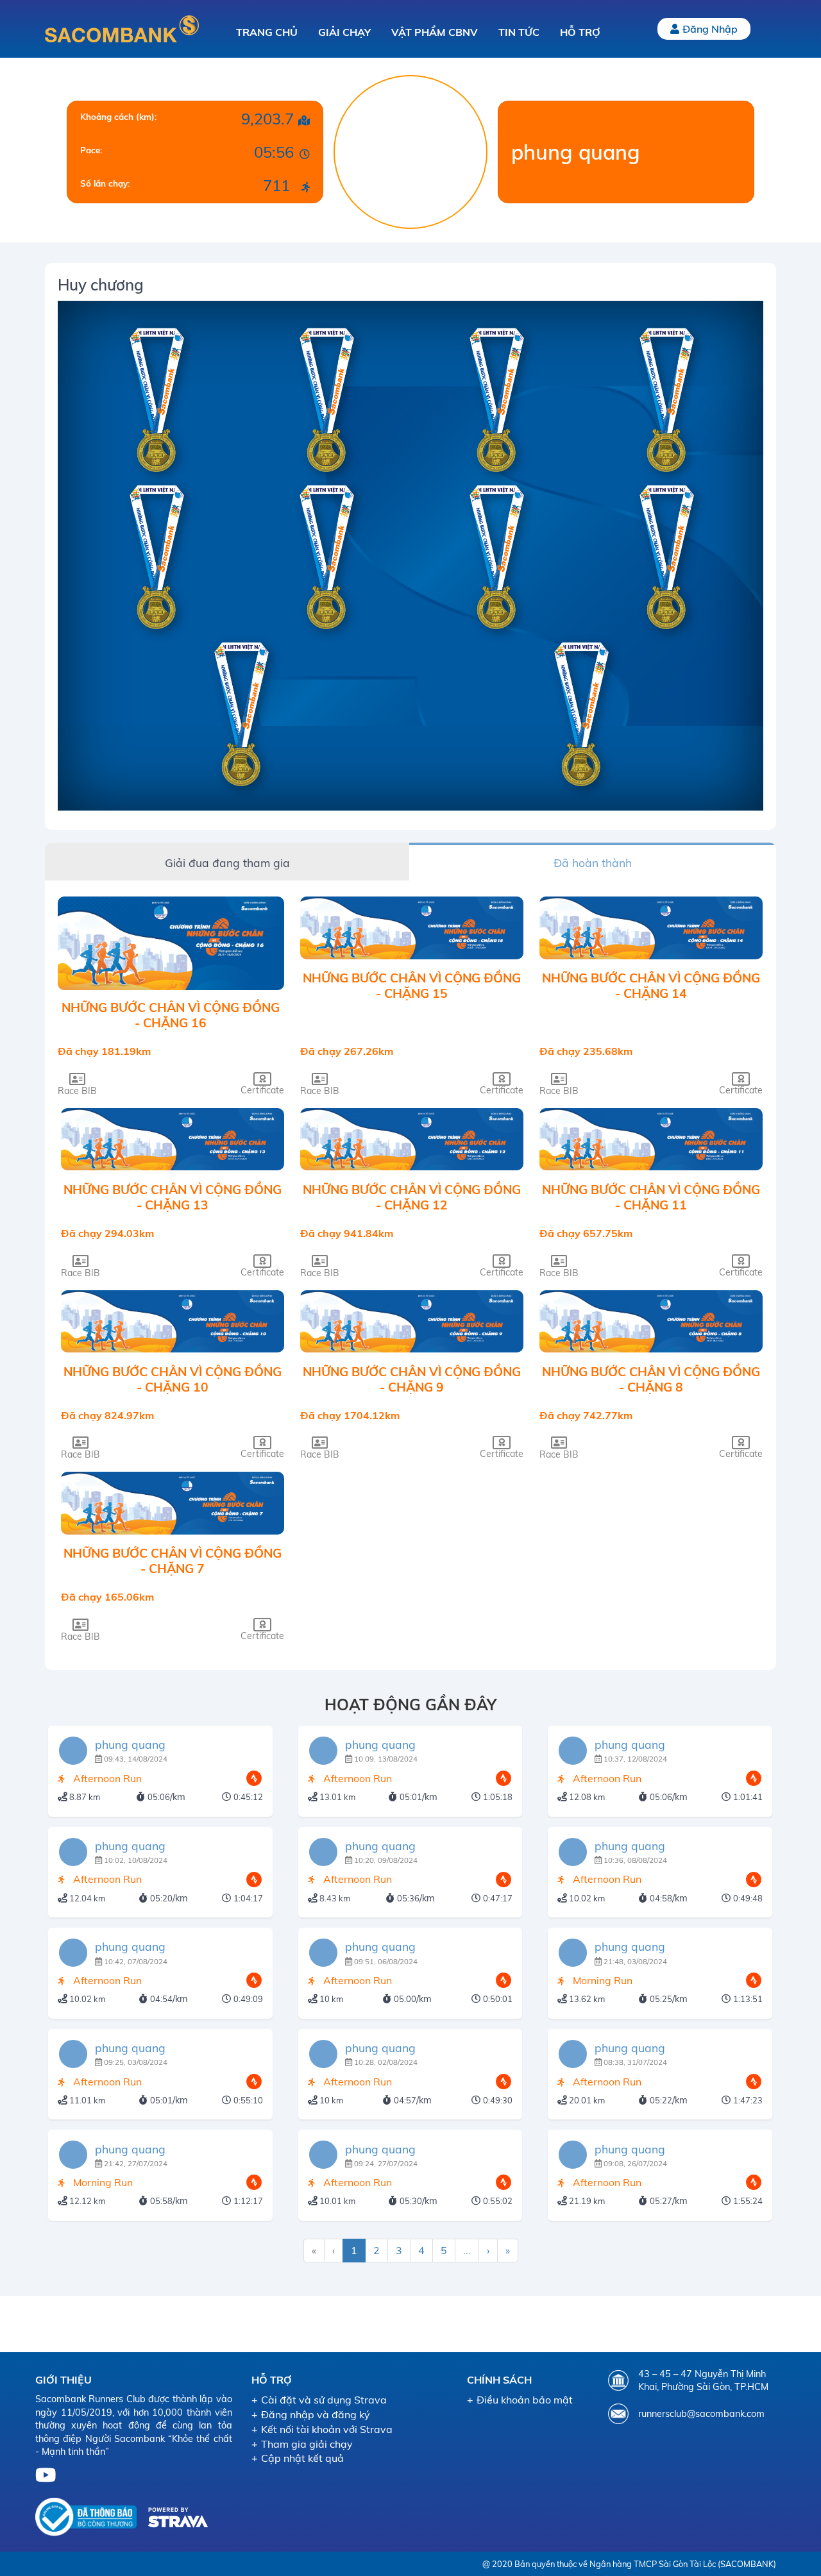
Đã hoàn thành (593, 863)
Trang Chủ (267, 32)
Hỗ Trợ (580, 32)
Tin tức (519, 32)
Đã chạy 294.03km (107, 1233)
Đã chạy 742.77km (586, 1415)
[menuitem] (314, 2251)
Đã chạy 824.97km (107, 1415)
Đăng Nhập (710, 29)
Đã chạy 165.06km (107, 1597)
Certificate (262, 1090)
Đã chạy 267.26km (347, 1051)
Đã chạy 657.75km (586, 1233)
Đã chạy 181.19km (104, 1051)
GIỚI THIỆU (63, 2380)
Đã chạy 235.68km (586, 1051)
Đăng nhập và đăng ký (316, 2414)
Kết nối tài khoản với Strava (327, 2429)
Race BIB (77, 1090)
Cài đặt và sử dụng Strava (324, 2400)
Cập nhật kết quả (302, 2458)
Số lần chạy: (105, 183)
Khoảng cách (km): (118, 117)
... (467, 2250)
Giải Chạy (344, 32)
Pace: (91, 150)
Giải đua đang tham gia (227, 863)
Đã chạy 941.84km (347, 1233)
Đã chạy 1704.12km (350, 1415)
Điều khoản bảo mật (525, 2400)
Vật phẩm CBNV (435, 32)
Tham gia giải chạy (307, 2444)
